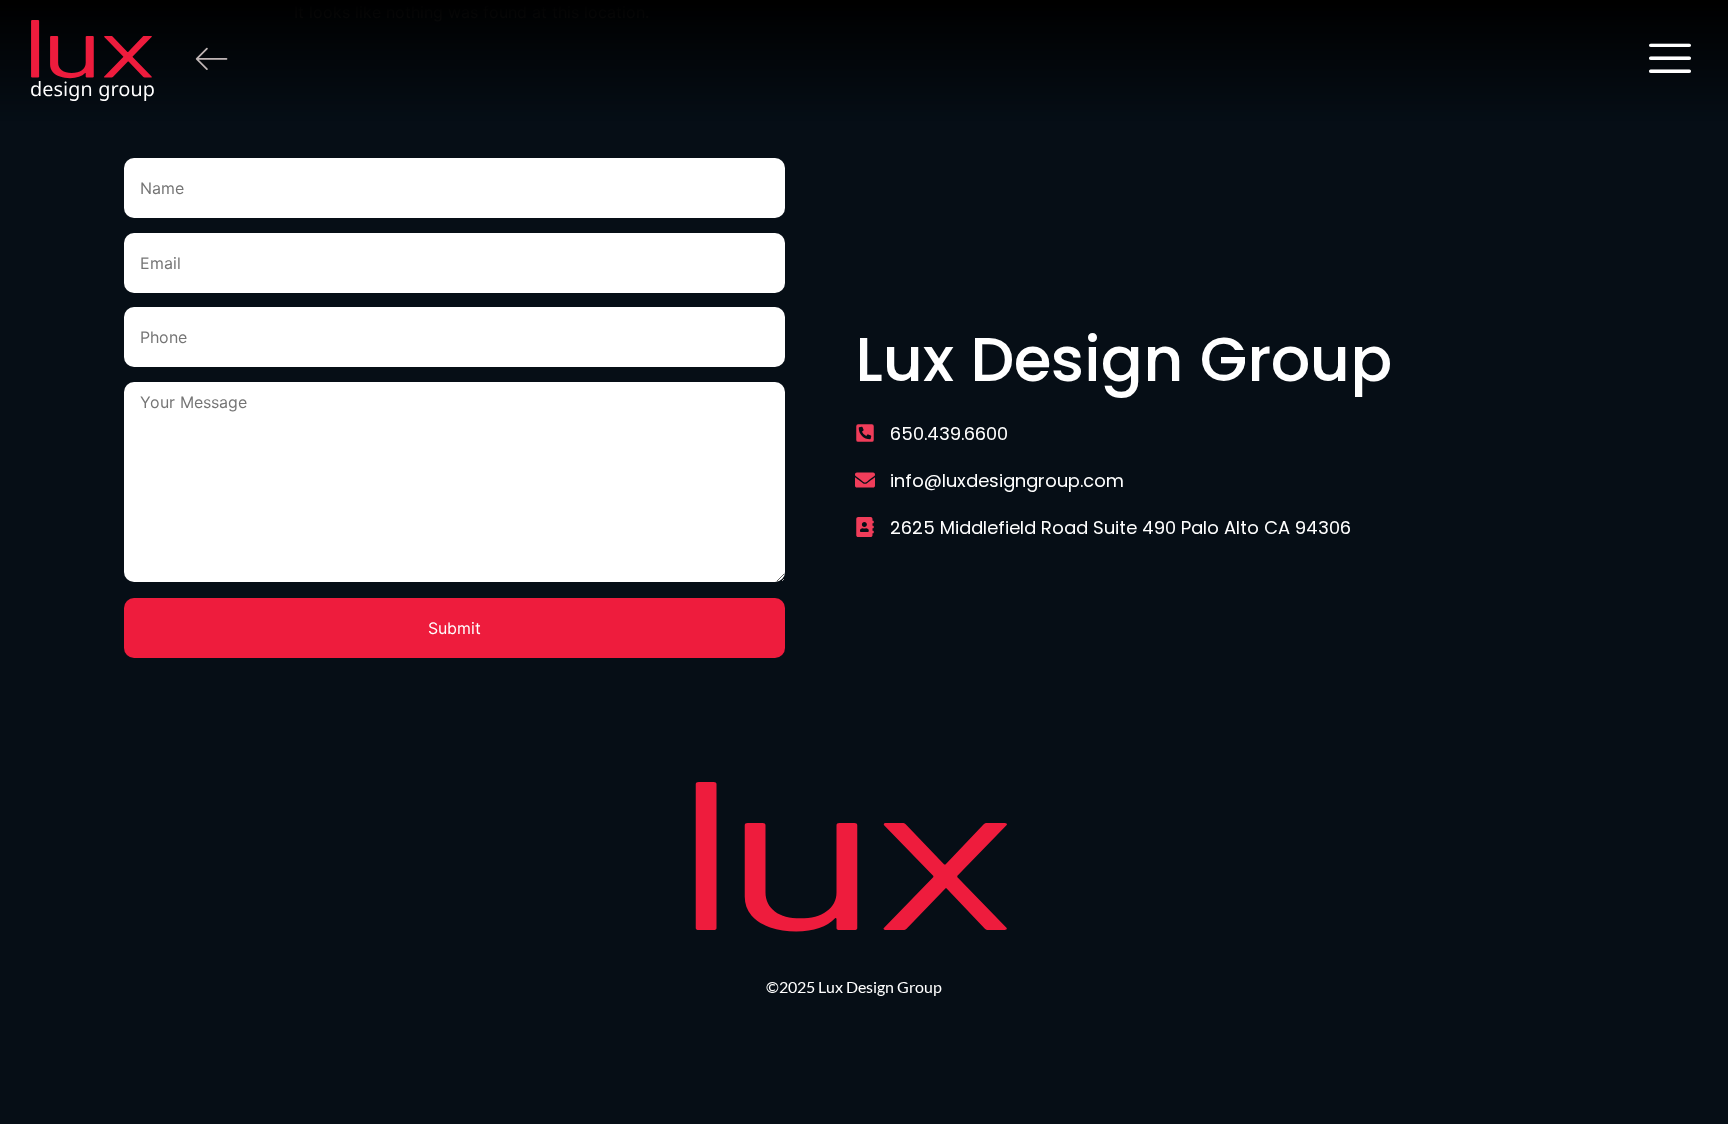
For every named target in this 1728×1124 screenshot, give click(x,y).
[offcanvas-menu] (1670, 60)
